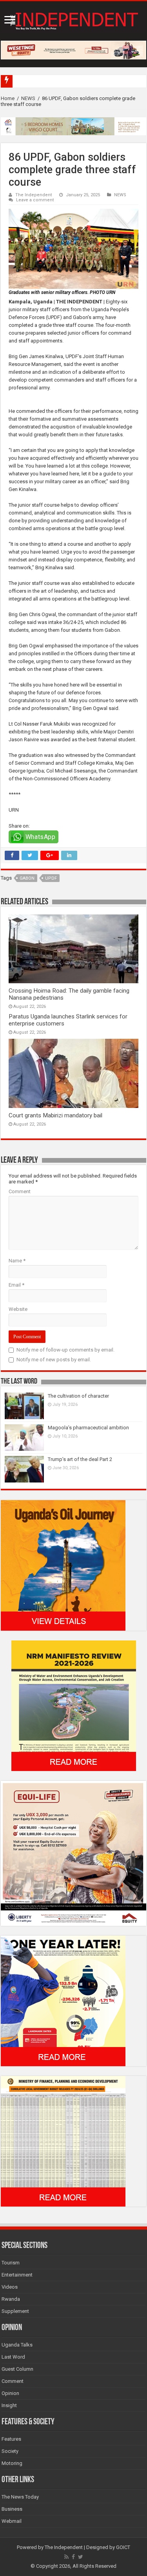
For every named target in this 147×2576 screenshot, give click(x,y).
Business (12, 2509)
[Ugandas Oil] (63, 1565)
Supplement (15, 2311)
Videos (10, 2287)
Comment (20, 1191)
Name (17, 1261)
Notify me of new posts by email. (54, 1360)
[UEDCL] (63, 2001)
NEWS (28, 98)
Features (11, 2439)
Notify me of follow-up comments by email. (65, 1350)
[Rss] (66, 2557)
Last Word (13, 2357)
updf (51, 878)
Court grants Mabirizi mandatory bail (55, 1115)
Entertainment (17, 2275)
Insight (9, 2405)
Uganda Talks (17, 2345)
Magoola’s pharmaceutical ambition (88, 1428)
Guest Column (17, 2369)
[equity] (73, 1853)
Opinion (10, 2393)
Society (10, 2451)
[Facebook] (73, 2557)
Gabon (27, 878)
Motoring (12, 2463)
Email (16, 1285)
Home (8, 98)
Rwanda (11, 2299)
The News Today (20, 2497)
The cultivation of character (78, 1396)
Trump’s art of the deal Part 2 (80, 1459)
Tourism (11, 2263)
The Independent (34, 195)
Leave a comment (35, 200)
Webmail (12, 2521)
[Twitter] (81, 2557)
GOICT (123, 2547)
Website (18, 1309)
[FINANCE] (63, 2141)
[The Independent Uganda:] (73, 20)
